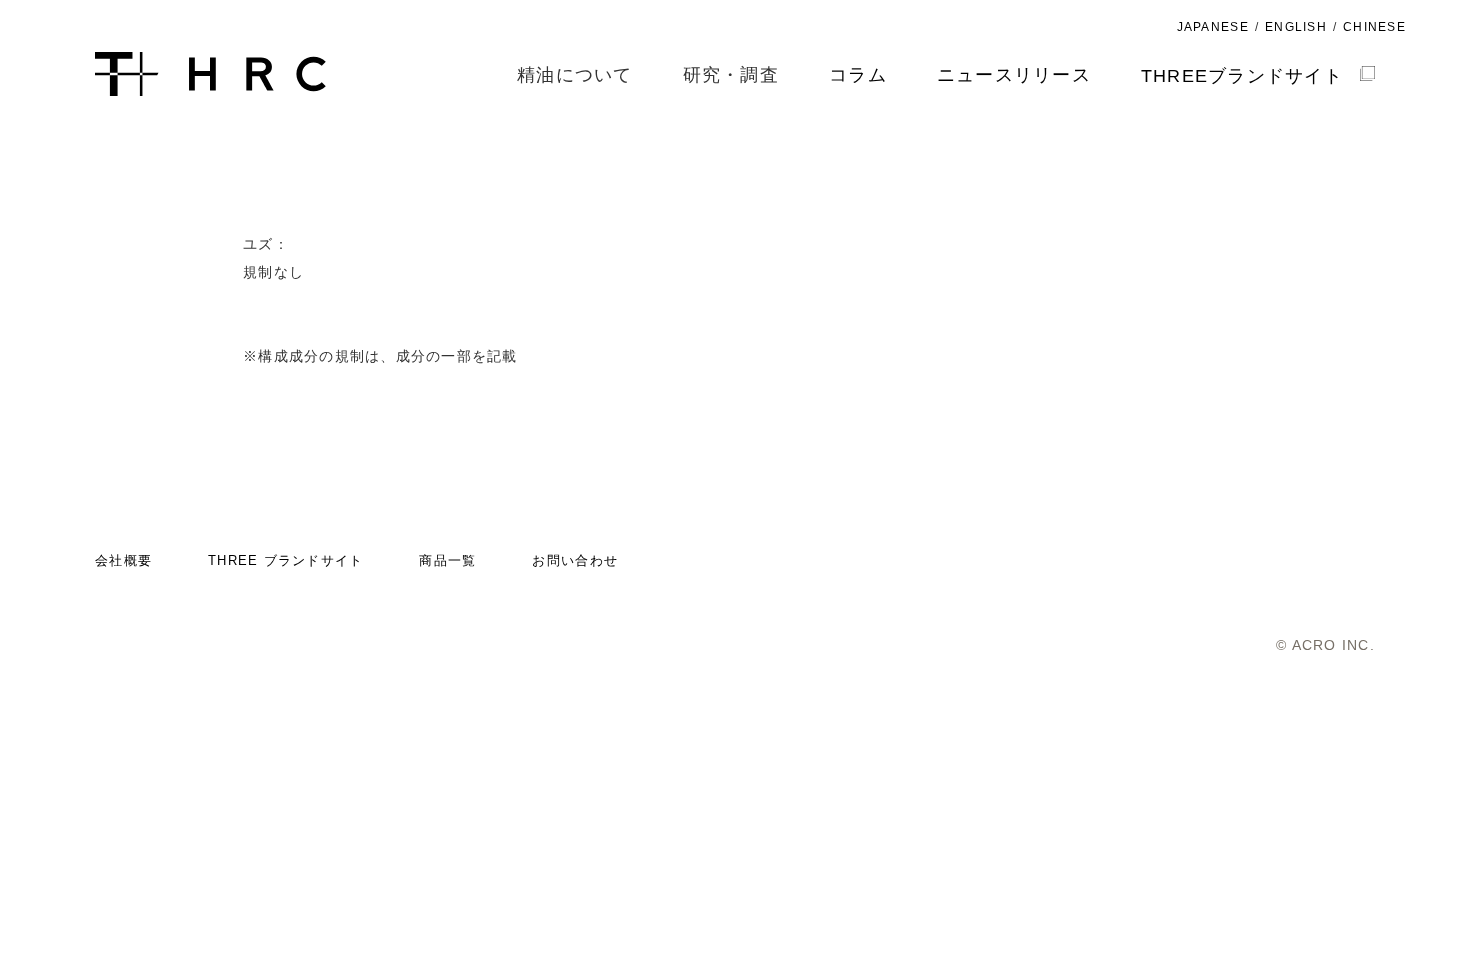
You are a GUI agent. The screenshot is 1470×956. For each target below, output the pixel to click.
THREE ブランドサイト (285, 560)
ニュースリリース (1014, 75)
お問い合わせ (575, 560)
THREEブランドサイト (1242, 76)
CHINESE (1374, 27)
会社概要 (123, 560)
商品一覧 (447, 560)
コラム (858, 75)
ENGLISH (1296, 27)
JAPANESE (1213, 27)
